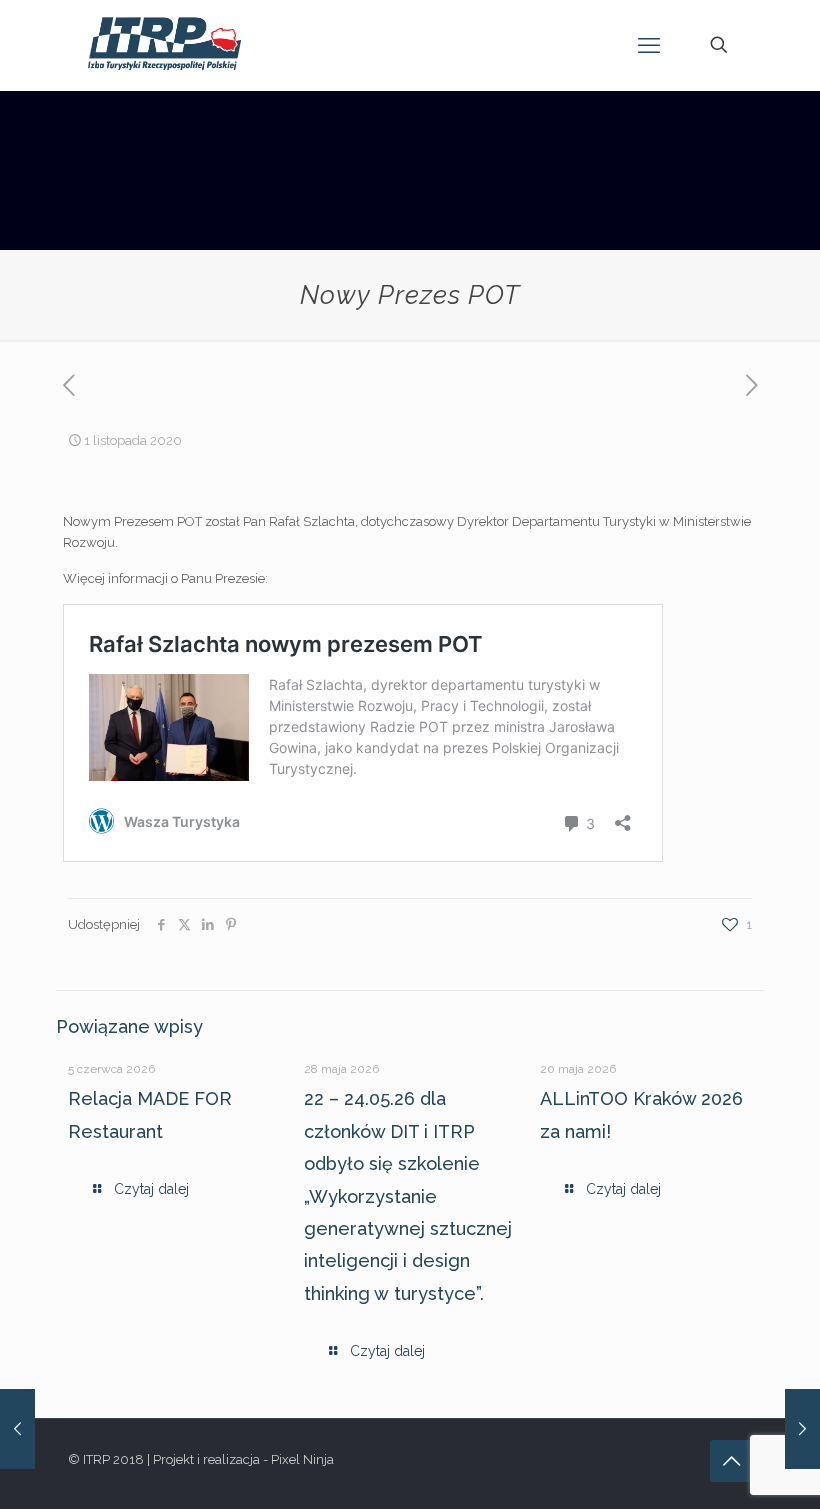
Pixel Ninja (302, 1459)
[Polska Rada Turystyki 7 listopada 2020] (802, 1429)
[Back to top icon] (731, 1461)
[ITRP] (164, 45)
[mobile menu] (649, 45)
